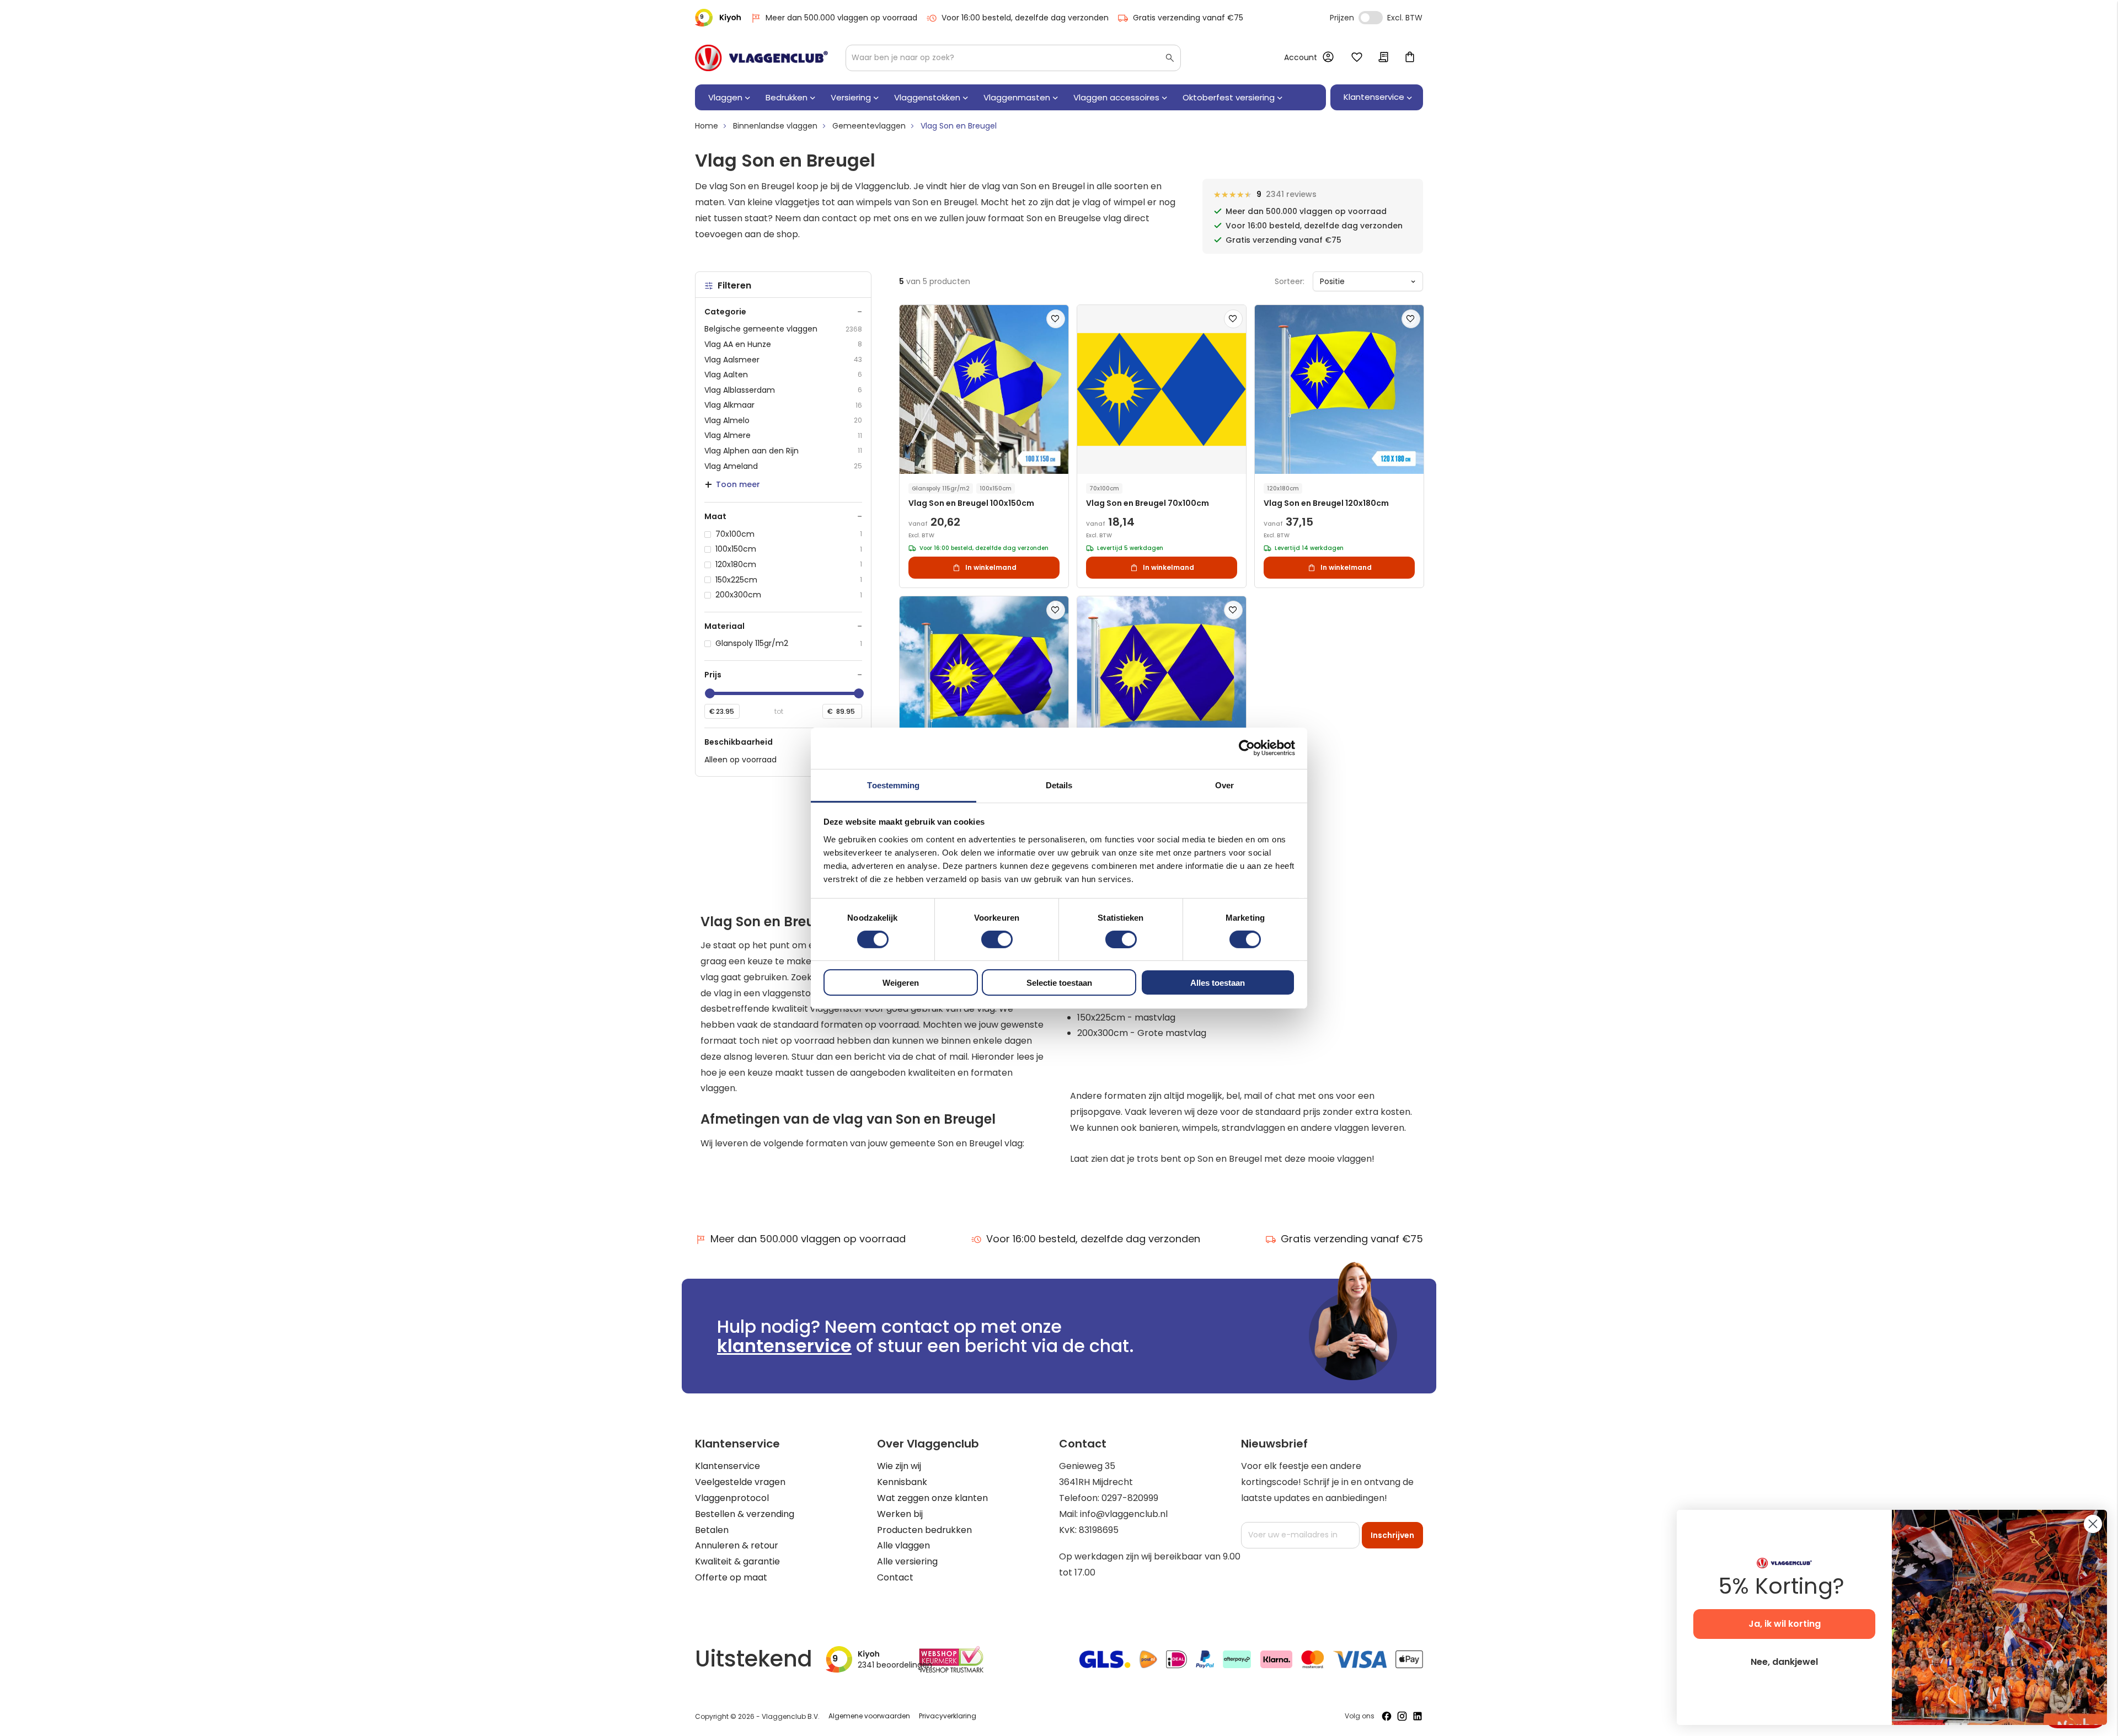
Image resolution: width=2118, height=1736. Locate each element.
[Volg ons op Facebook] (1387, 1716)
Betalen (712, 1530)
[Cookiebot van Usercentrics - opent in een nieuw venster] (1247, 748)
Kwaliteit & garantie (737, 1561)
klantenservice (784, 1346)
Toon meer (738, 484)
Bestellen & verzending (745, 1514)
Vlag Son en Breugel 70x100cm (1148, 503)
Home (707, 126)
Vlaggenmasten (1017, 97)
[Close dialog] (2093, 1524)
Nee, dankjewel (1784, 1662)
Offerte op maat (731, 1577)
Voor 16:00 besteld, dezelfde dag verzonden (1025, 18)
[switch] (997, 941)
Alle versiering (907, 1561)
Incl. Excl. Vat (1371, 18)
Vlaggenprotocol (732, 1498)
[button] (1056, 319)
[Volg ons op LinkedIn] (1418, 1716)
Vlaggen (725, 97)
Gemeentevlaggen (869, 126)
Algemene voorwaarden (869, 1716)
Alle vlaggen (903, 1545)
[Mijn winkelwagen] (1410, 58)
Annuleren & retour (737, 1545)
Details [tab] (1059, 785)
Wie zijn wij (899, 1466)
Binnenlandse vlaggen (775, 126)
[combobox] (1013, 58)
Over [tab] (1224, 785)
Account (1301, 57)
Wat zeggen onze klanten (932, 1498)
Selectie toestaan (1059, 983)
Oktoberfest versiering (1229, 97)
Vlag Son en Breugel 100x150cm (971, 503)
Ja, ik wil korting (1785, 1624)
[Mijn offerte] (1383, 58)
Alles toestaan (1218, 983)
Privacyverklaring (948, 1716)
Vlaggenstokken (927, 97)
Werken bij (900, 1514)
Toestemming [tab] (893, 785)
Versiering (851, 97)
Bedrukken (787, 97)
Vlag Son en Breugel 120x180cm (1326, 503)
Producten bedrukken (924, 1530)
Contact (895, 1577)
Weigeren (901, 983)
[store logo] (761, 58)
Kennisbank (902, 1482)
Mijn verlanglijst (1357, 58)
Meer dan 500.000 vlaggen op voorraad (841, 18)
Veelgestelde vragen (740, 1482)
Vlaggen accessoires (1116, 97)
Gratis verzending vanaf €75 (1188, 18)
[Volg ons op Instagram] (1402, 1716)
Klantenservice (728, 1466)
